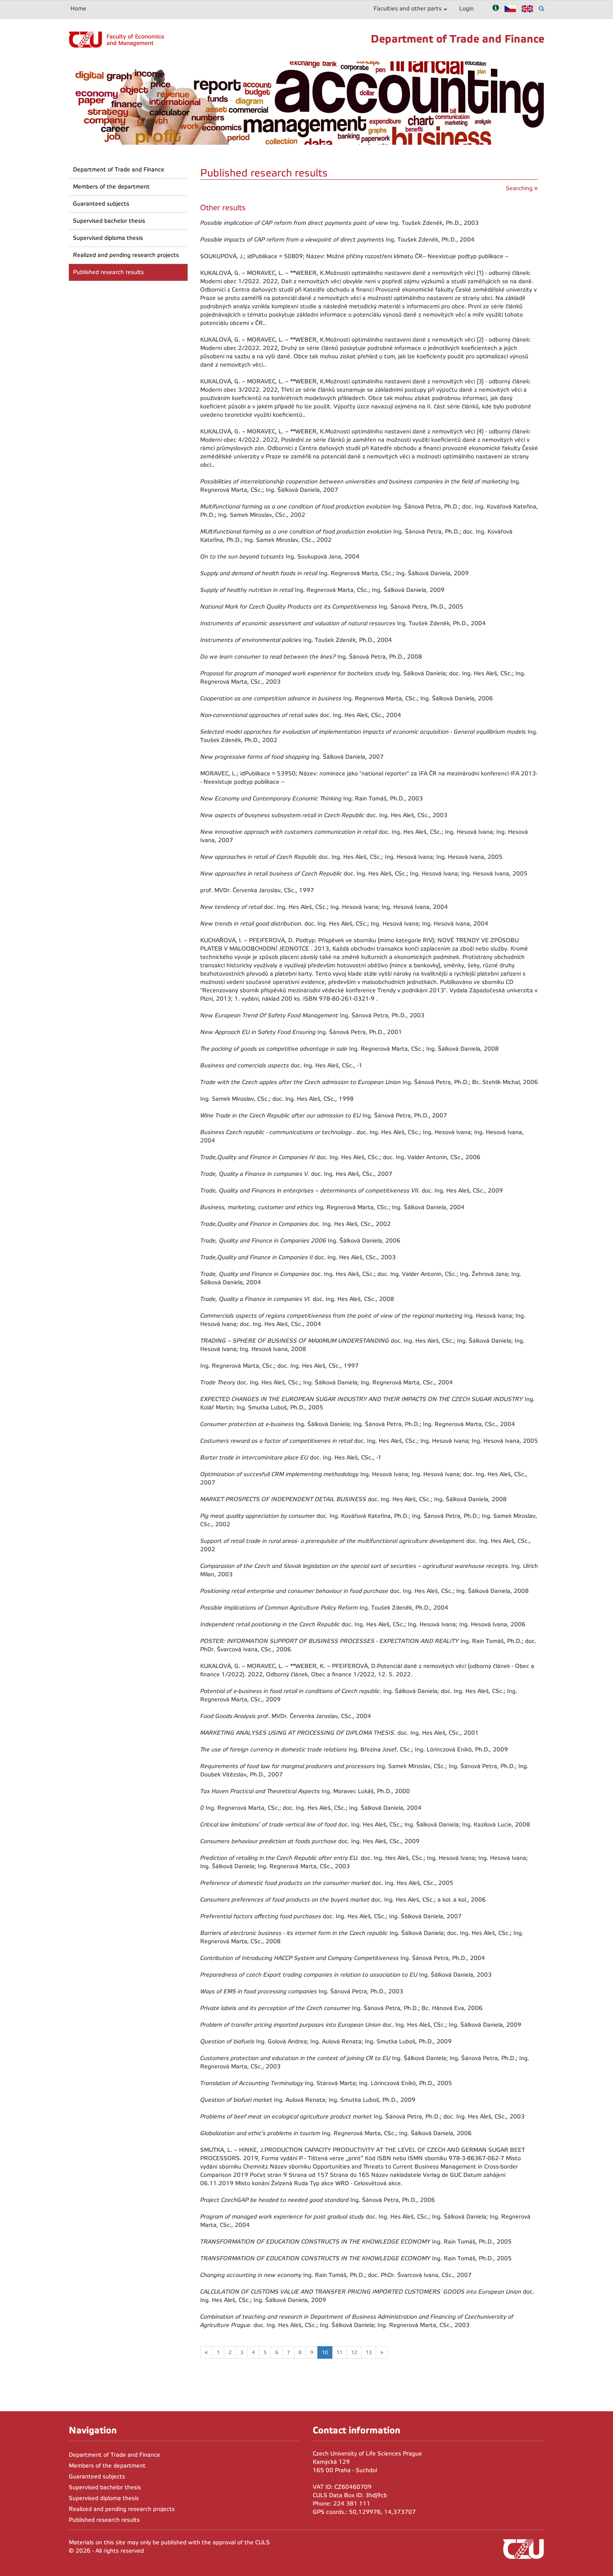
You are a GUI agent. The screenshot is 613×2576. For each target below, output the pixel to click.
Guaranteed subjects (101, 204)
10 (325, 2352)
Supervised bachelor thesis (109, 221)
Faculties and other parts (408, 9)
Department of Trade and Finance (119, 170)
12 (354, 2352)
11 (339, 2352)
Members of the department (111, 187)
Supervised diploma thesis (108, 238)
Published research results (108, 272)
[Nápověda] (496, 9)
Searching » (522, 188)
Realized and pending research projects (126, 255)
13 (369, 2352)
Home (78, 9)
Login (466, 9)
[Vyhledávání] (541, 9)
